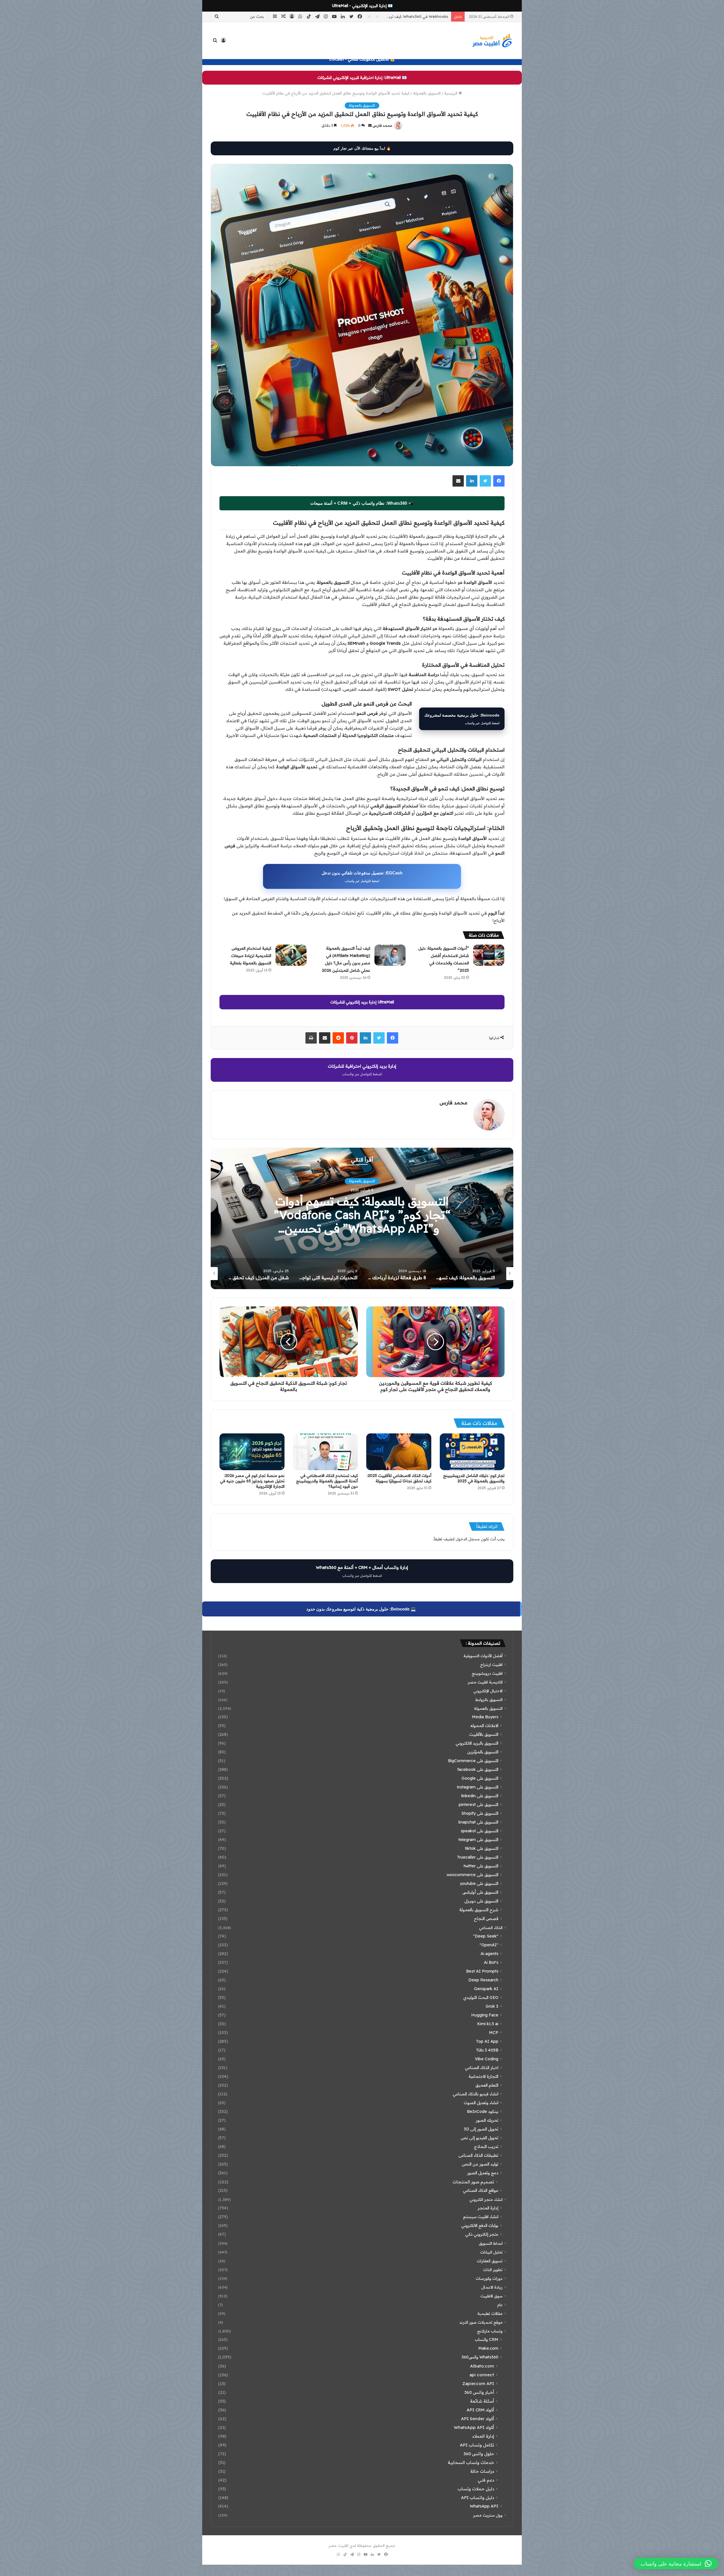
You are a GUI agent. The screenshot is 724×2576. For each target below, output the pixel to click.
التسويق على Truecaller (478, 1857)
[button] (676, 2564)
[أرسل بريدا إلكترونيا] (370, 125)
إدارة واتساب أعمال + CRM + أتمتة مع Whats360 (362, 1571)
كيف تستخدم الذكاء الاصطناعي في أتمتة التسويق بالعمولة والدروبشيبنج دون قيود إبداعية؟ (327, 1481)
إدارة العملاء (483, 2436)
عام (500, 2305)
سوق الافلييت (492, 2296)
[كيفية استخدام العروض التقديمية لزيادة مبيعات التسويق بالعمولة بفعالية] (291, 955)
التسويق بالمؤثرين (483, 1752)
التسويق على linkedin (480, 1796)
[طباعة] (311, 1038)
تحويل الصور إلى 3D (481, 2129)
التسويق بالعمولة (427, 93)
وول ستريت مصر (488, 2515)
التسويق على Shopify (480, 1813)
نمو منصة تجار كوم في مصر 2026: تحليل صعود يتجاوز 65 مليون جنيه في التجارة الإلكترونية (252, 1481)
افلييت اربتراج (491, 1664)
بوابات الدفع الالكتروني (480, 2225)
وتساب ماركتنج (490, 2331)
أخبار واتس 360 (479, 2392)
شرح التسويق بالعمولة (479, 1910)
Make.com (488, 2348)
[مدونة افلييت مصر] (492, 40)
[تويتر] (485, 481)
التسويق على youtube (479, 1883)
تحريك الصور (487, 2120)
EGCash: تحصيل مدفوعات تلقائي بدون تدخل (362, 877)
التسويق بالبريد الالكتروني (477, 1743)
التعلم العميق (487, 2085)
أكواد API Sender (478, 2419)
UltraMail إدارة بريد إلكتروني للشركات (362, 1002)
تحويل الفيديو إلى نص (480, 2138)
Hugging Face (485, 2015)
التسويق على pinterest (479, 1805)
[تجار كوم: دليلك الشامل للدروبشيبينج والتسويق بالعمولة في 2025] (472, 1452)
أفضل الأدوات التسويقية (483, 1656)
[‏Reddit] (338, 1038)
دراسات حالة (482, 2471)
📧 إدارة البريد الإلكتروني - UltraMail (362, 6)
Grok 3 (492, 2006)
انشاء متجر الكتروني (486, 2199)
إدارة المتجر (362, 1181)
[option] (362, 1218)
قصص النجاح (486, 1919)
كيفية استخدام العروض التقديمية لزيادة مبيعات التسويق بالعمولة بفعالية (251, 956)
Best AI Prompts (482, 1971)
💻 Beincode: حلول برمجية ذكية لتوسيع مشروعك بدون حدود (361, 1609)
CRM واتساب (487, 2340)
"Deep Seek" (486, 1936)
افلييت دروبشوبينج (487, 1673)
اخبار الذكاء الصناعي (482, 2068)
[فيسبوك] (499, 481)
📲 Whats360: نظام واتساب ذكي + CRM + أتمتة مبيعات (362, 503)
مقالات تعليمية (490, 2313)
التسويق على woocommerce (472, 1875)
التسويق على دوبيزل (481, 1901)
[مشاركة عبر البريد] (458, 481)
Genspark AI (486, 1989)
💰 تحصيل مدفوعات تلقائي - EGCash (362, 59)
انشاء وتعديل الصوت (481, 2103)
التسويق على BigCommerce (473, 1761)
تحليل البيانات (491, 2252)
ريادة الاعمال (492, 2287)
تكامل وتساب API (477, 2445)
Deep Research (483, 1980)
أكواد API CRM (480, 2410)
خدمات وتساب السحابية (471, 2462)
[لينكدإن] (472, 481)
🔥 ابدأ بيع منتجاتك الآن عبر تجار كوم (362, 148)
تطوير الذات (493, 2269)
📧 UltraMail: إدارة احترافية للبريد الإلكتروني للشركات (362, 78)
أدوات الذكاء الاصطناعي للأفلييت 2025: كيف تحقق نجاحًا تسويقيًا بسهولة (399, 1478)
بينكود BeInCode (483, 2111)
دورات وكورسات (489, 2278)
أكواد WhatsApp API (474, 2427)
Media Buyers (485, 1717)
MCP (494, 2033)
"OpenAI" (489, 1945)
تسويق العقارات (490, 2261)
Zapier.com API (478, 2383)
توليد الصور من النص (480, 2164)
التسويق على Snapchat (478, 1822)
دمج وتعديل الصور (483, 2173)
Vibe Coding (487, 2059)
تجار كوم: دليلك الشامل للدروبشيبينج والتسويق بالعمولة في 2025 (474, 1478)
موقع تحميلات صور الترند (481, 2322)
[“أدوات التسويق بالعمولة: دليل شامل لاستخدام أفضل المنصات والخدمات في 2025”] (489, 955)
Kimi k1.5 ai (488, 2024)
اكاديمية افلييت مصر (485, 1682)
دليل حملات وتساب (476, 2489)
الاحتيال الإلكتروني (488, 1691)
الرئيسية (451, 93)
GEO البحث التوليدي (481, 1997)
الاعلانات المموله (484, 1726)
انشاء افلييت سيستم (481, 2217)
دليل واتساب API (478, 2497)
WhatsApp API (484, 2506)
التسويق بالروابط (489, 1699)
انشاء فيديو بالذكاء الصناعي (476, 2094)
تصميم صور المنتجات (473, 2182)
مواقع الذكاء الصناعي (481, 2190)
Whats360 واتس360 (480, 2357)
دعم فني (486, 2480)
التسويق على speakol (480, 1831)
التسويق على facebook (478, 1769)
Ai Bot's (491, 1962)
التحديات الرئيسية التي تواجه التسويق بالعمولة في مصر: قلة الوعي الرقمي (362, 1215)
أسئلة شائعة (482, 2401)
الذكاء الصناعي (491, 1927)
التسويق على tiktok (482, 1848)
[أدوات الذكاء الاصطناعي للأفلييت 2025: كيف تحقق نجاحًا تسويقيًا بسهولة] (399, 1452)
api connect (482, 2375)
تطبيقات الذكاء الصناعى (478, 2155)
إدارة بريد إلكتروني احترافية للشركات (362, 1070)
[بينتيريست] (352, 1038)
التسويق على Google (480, 1778)
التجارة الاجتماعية (483, 2076)
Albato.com (482, 2366)
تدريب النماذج (486, 2147)
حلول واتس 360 (479, 2454)
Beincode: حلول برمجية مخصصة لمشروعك (462, 719)
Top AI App (487, 2041)
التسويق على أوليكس (480, 1892)
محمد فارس (382, 125)
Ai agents (489, 1954)
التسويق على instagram (478, 1787)
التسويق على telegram (478, 1840)
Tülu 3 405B (487, 2050)
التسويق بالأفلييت (484, 1734)
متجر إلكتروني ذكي (482, 2234)
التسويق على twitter (481, 1866)
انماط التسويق (491, 2243)
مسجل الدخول (468, 1539)
